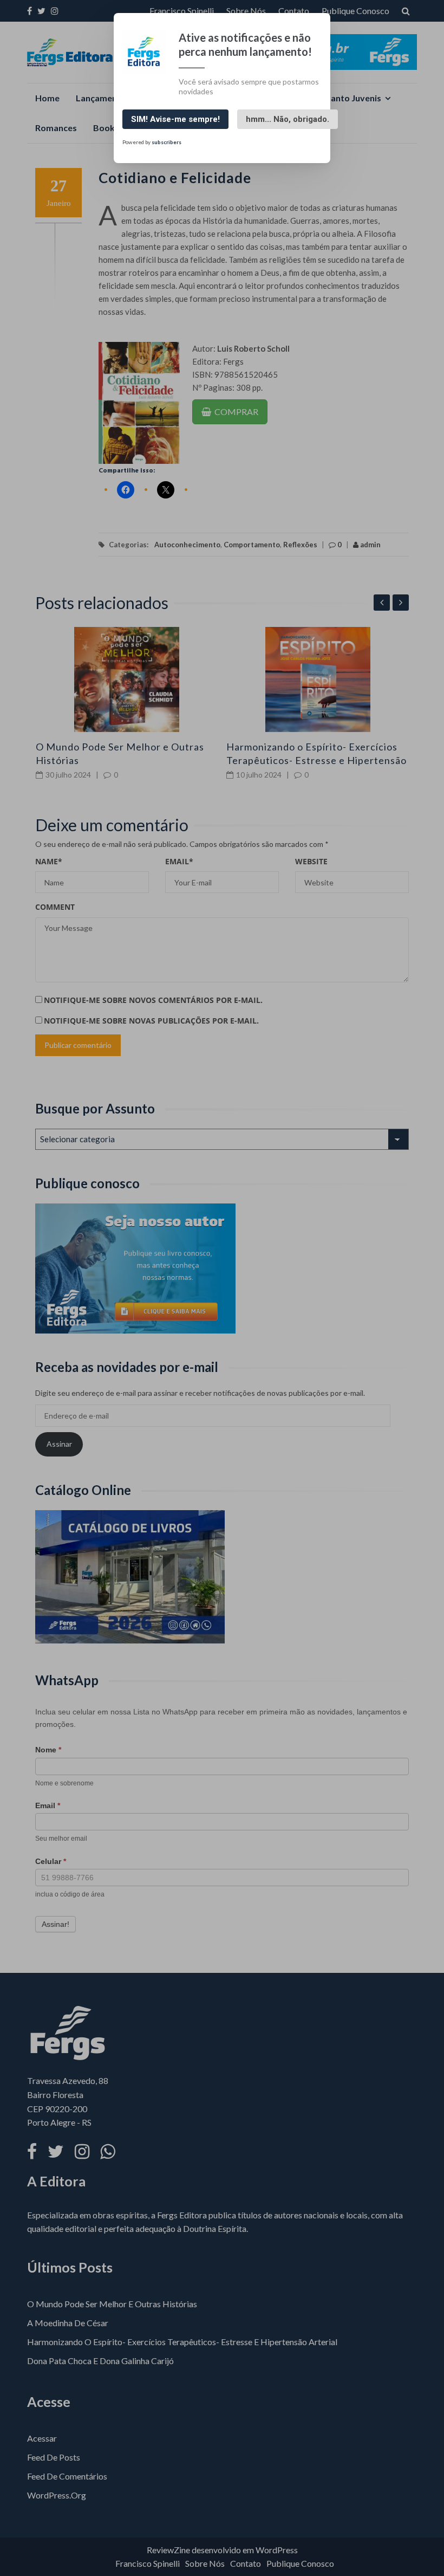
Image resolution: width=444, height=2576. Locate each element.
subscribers (166, 142)
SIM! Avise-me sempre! (175, 119)
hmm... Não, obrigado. (288, 119)
